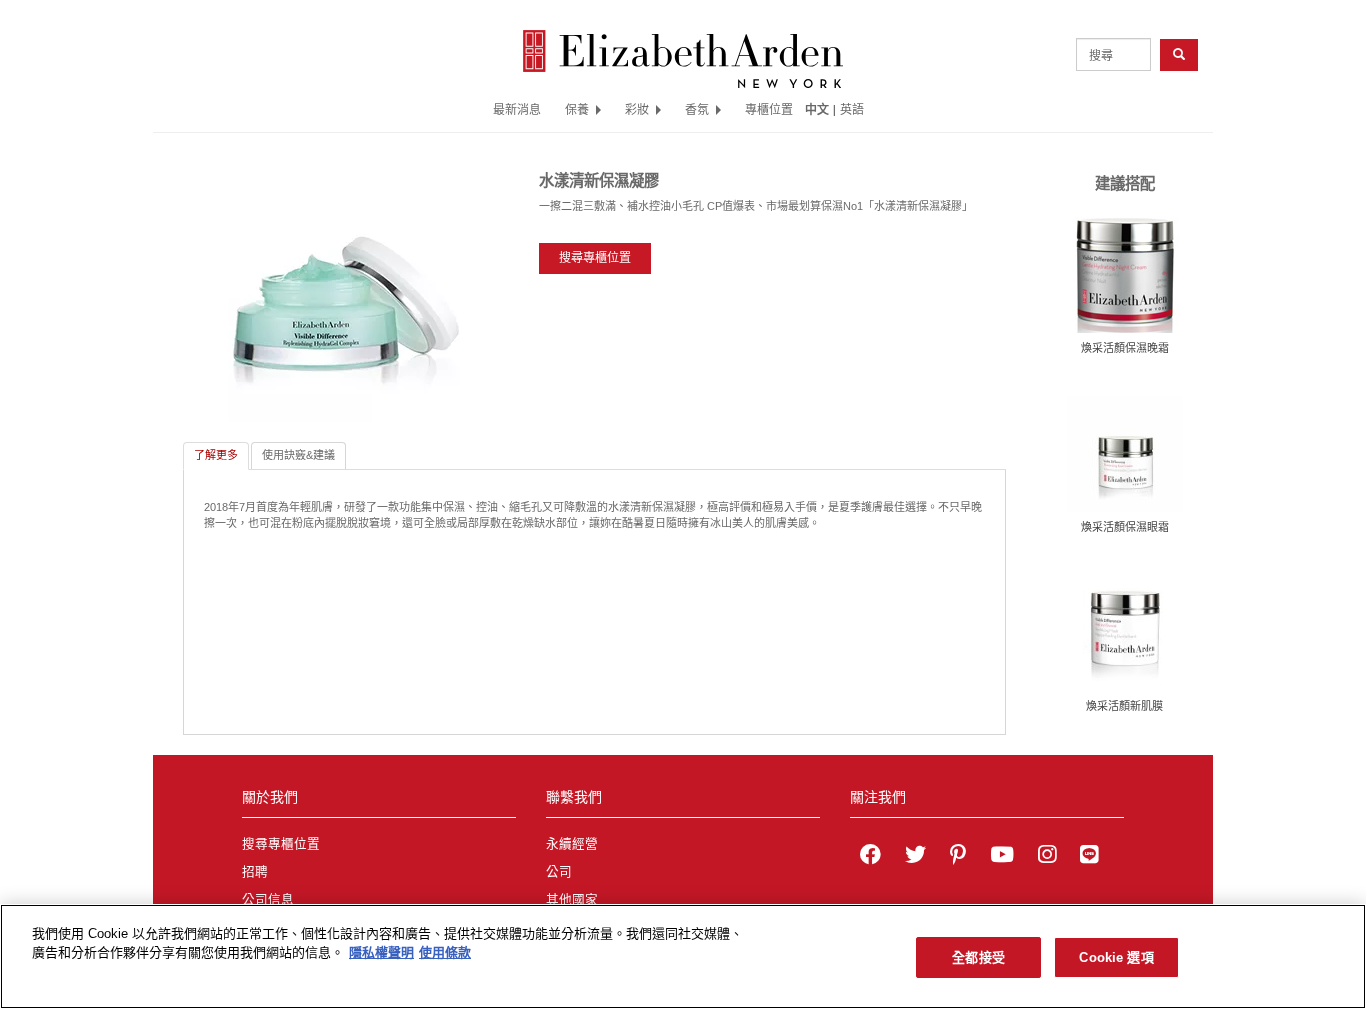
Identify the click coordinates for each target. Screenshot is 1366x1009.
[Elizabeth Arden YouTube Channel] (1002, 857)
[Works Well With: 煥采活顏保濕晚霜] (1125, 274)
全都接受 (978, 957)
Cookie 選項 (1116, 957)
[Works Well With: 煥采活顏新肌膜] (1125, 631)
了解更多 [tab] (216, 455)
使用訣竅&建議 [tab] (298, 455)
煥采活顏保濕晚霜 (1125, 348)
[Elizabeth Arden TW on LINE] (1089, 857)
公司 (559, 872)
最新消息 (517, 109)
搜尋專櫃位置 (595, 258)
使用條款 (445, 953)
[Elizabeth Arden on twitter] (915, 857)
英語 (852, 109)
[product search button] (1179, 54)
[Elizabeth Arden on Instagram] (1047, 857)
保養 (577, 109)
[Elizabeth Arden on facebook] (870, 857)
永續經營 (572, 844)
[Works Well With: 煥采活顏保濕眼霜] (1125, 453)
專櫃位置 (769, 109)
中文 (817, 109)
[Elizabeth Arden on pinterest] (958, 857)
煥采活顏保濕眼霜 (1125, 527)
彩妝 (637, 109)
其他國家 (572, 900)
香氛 (697, 109)
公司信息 (268, 900)
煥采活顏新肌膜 (1124, 706)
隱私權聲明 (381, 953)
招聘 (255, 872)
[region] (683, 956)
